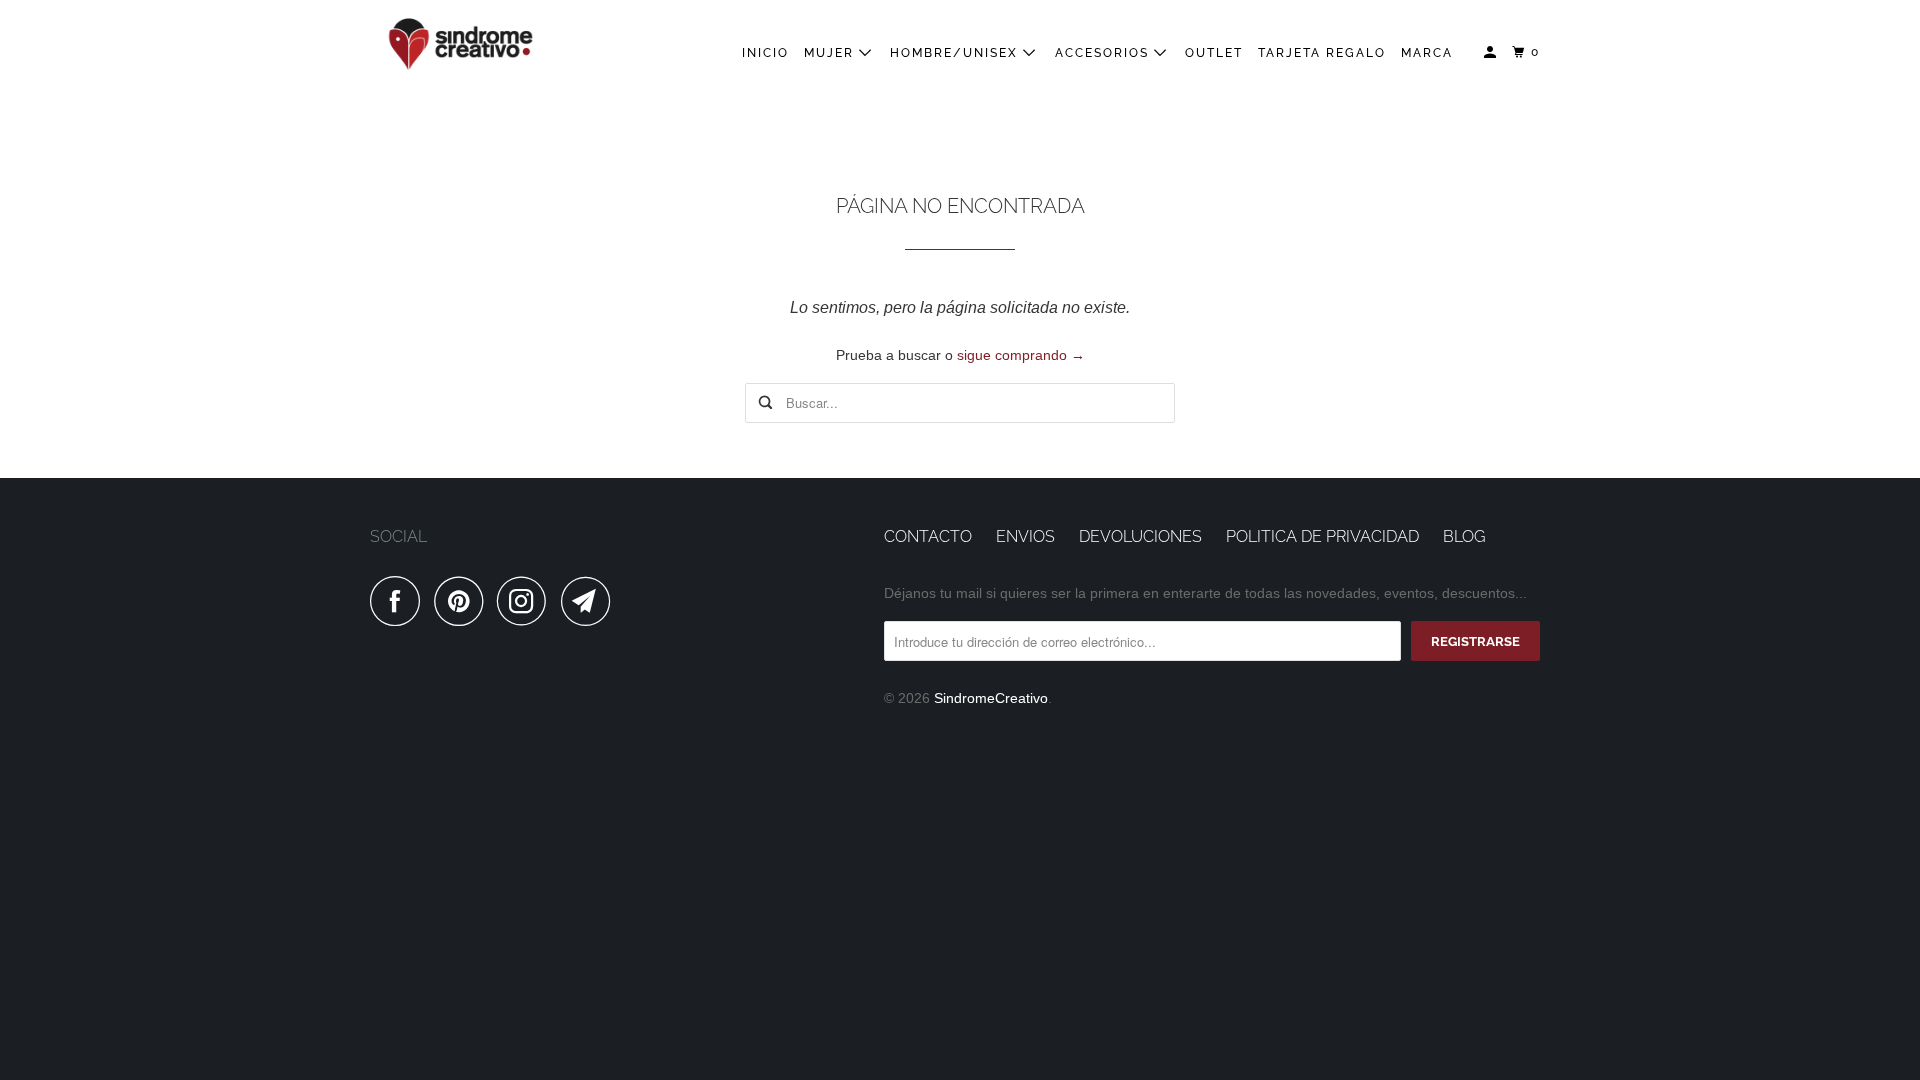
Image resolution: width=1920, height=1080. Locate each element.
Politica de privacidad (1322, 536)
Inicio (765, 53)
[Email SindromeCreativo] (591, 601)
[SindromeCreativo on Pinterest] (463, 601)
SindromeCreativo (991, 698)
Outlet (1214, 53)
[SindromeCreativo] (460, 44)
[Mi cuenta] (1492, 52)
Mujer (831, 53)
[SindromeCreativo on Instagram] (527, 601)
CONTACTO (928, 536)
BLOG (1464, 536)
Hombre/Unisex (956, 53)
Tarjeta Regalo (1322, 53)
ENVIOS (1025, 536)
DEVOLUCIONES (1140, 536)
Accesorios (1104, 53)
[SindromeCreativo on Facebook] (400, 601)
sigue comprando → (1021, 355)
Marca (1427, 53)
